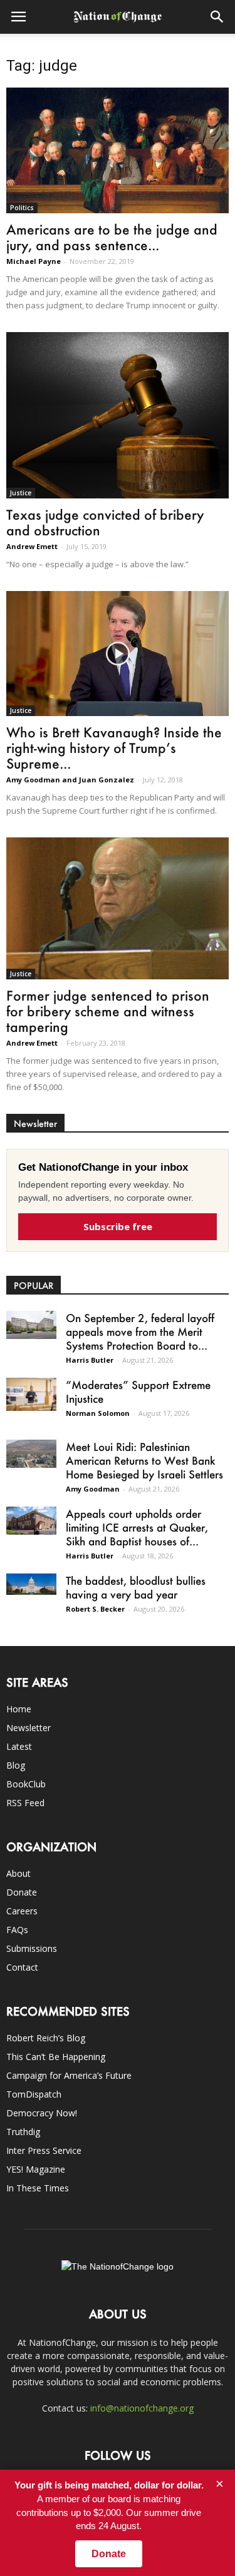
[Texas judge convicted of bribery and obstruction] (118, 415)
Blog (16, 1765)
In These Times (38, 2188)
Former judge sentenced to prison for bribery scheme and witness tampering (108, 1011)
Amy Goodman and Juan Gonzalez (70, 780)
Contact (22, 1967)
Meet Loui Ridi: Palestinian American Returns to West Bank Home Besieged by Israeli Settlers (144, 1460)
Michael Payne (34, 261)
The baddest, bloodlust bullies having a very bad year (136, 1587)
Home (19, 1709)
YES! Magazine (36, 2169)
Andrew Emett (32, 546)
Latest (19, 1746)
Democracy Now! (42, 2113)
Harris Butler (90, 1360)
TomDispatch (34, 2094)
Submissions (32, 1948)
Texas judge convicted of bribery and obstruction (105, 522)
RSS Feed (25, 1803)
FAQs (17, 1930)
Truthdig (23, 2132)
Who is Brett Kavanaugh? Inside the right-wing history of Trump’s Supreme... (114, 748)
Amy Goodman (93, 1489)
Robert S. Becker (95, 1609)
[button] (217, 17)
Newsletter (29, 1728)
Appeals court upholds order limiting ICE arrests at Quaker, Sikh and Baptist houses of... (137, 1527)
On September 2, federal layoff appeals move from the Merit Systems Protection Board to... (140, 1331)
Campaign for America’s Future (69, 2075)
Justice (21, 493)
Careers (22, 1911)
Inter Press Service (44, 2150)
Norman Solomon (98, 1413)
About (18, 1873)
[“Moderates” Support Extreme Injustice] (31, 1394)
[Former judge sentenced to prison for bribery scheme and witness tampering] (118, 908)
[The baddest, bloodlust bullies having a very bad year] (31, 1584)
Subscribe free (118, 1226)
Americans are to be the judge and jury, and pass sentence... (112, 237)
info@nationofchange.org (142, 2408)
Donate (22, 1892)
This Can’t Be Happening (56, 2057)
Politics (22, 208)
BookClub (26, 1784)
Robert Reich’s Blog (46, 2038)
